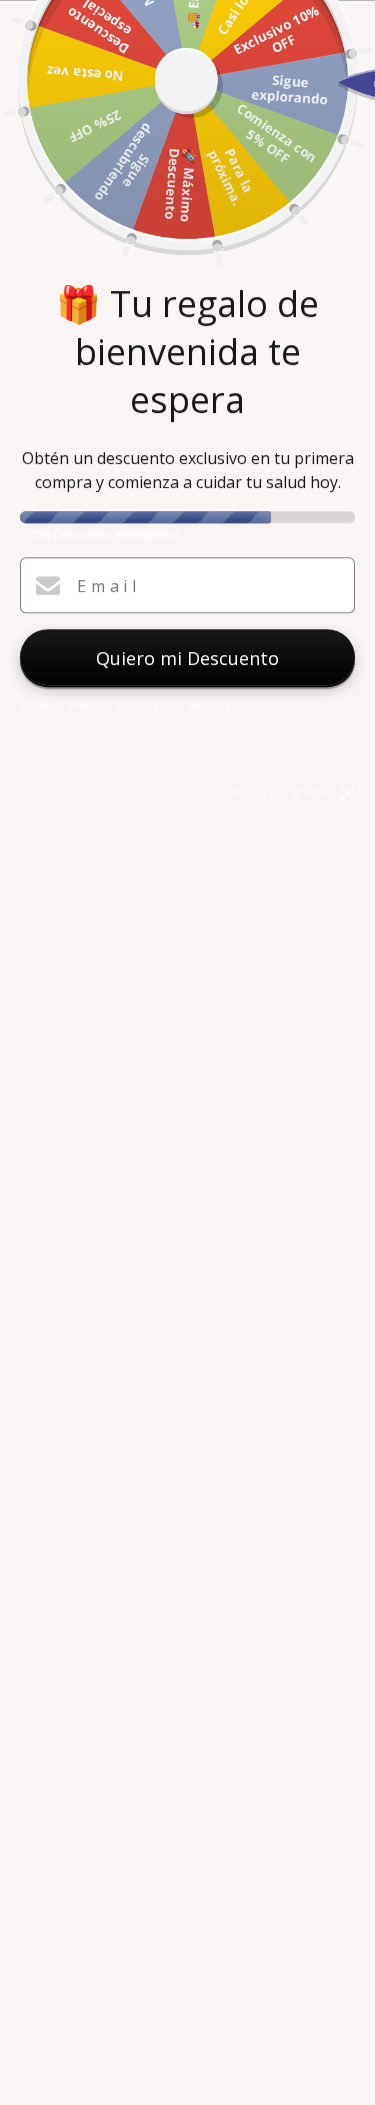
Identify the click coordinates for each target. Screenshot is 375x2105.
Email (109, 586)
